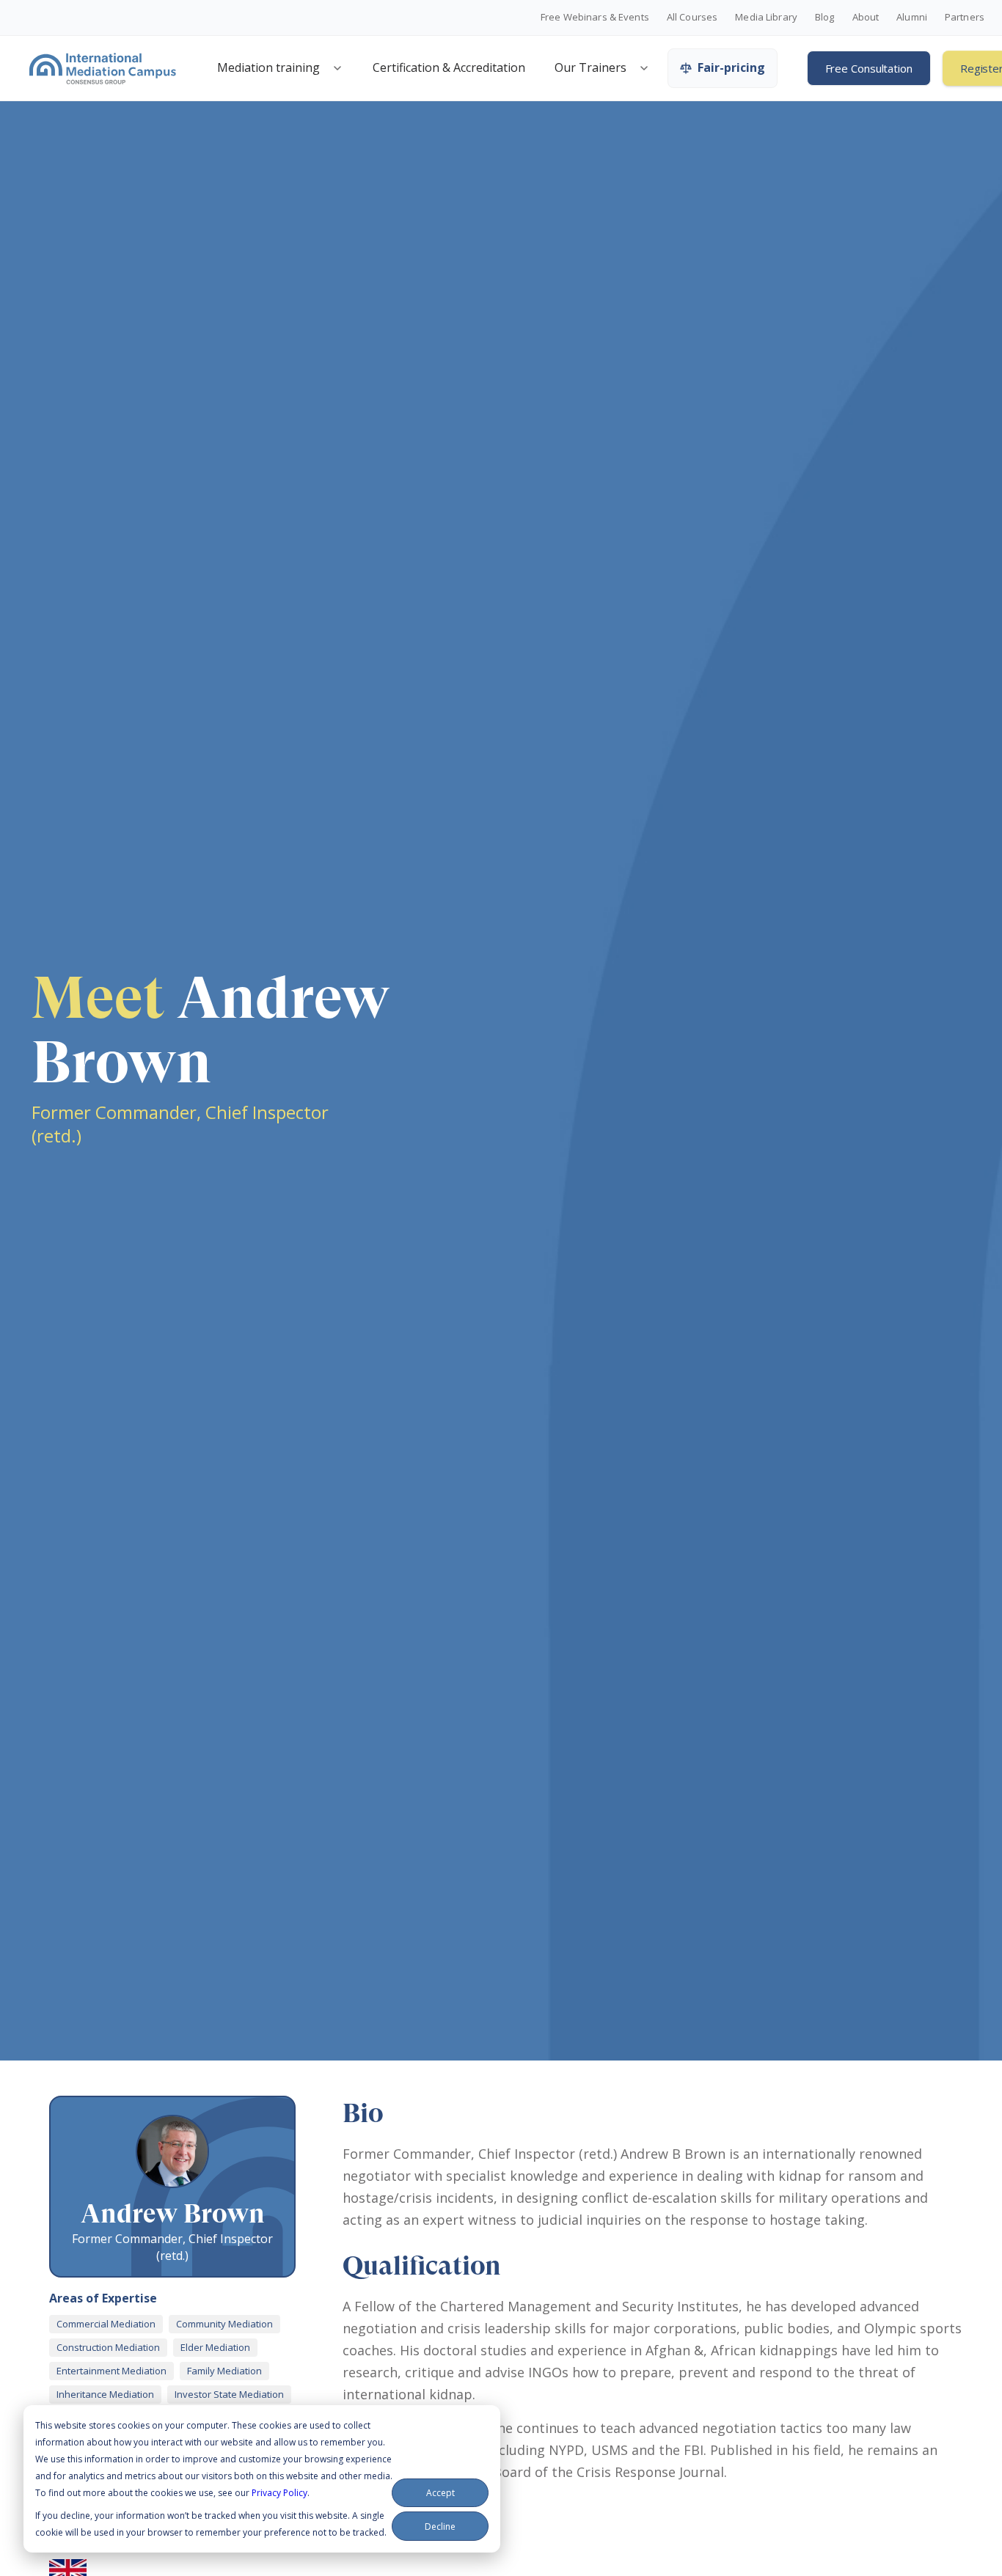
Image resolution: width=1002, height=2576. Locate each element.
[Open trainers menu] (644, 68)
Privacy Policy (279, 2493)
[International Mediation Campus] (103, 68)
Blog (825, 18)
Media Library (766, 18)
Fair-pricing (731, 67)
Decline (440, 2527)
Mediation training (268, 67)
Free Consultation (869, 68)
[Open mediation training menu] (337, 68)
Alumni (912, 18)
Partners (965, 18)
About (866, 18)
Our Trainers (590, 67)
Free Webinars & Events (595, 18)
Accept (440, 2493)
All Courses (692, 18)
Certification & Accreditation (449, 67)
